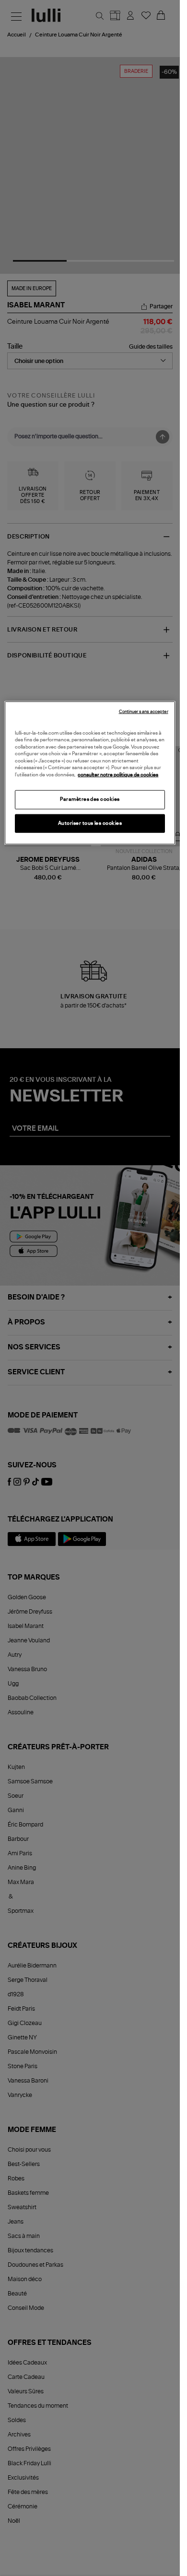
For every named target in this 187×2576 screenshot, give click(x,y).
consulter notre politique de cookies (118, 774)
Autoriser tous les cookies (90, 823)
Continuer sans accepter (144, 711)
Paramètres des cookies (90, 799)
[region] (90, 773)
